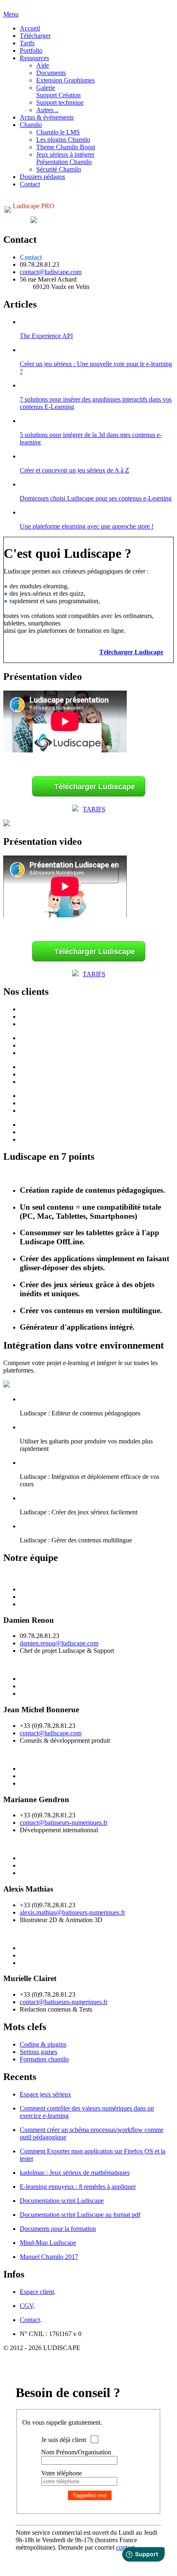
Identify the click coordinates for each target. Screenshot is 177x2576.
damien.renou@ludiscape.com (59, 1643)
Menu (11, 14)
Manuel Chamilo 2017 (49, 2257)
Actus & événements (47, 117)
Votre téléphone (62, 2473)
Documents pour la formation (58, 2229)
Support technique (60, 102)
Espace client (37, 2292)
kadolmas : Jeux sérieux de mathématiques (75, 2173)
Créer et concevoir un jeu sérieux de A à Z (75, 470)
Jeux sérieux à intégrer (65, 154)
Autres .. (47, 110)
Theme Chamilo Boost (66, 147)
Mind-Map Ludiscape (48, 2243)
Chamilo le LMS (58, 132)
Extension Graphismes (65, 80)
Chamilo (31, 125)
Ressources (34, 58)
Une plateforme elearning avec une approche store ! (87, 526)
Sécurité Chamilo (59, 169)
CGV (27, 2306)
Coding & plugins (43, 2044)
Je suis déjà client (64, 2440)
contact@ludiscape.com (51, 272)
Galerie (46, 88)
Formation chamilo (44, 2059)
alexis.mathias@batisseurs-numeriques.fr (72, 1912)
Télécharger (35, 36)
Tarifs (27, 43)
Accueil (30, 28)
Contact (30, 184)
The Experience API (46, 336)
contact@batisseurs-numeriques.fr (64, 1823)
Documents (51, 73)
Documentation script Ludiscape (62, 2201)
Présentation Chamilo (64, 162)
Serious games (38, 2052)
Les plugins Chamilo (63, 140)
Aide (43, 65)
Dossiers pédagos (42, 177)
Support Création (58, 95)
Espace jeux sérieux (45, 2094)
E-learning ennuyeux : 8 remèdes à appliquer (78, 2187)
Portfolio (31, 51)
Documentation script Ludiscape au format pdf (80, 2215)
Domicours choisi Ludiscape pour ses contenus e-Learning (96, 498)
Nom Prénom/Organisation (76, 2452)
